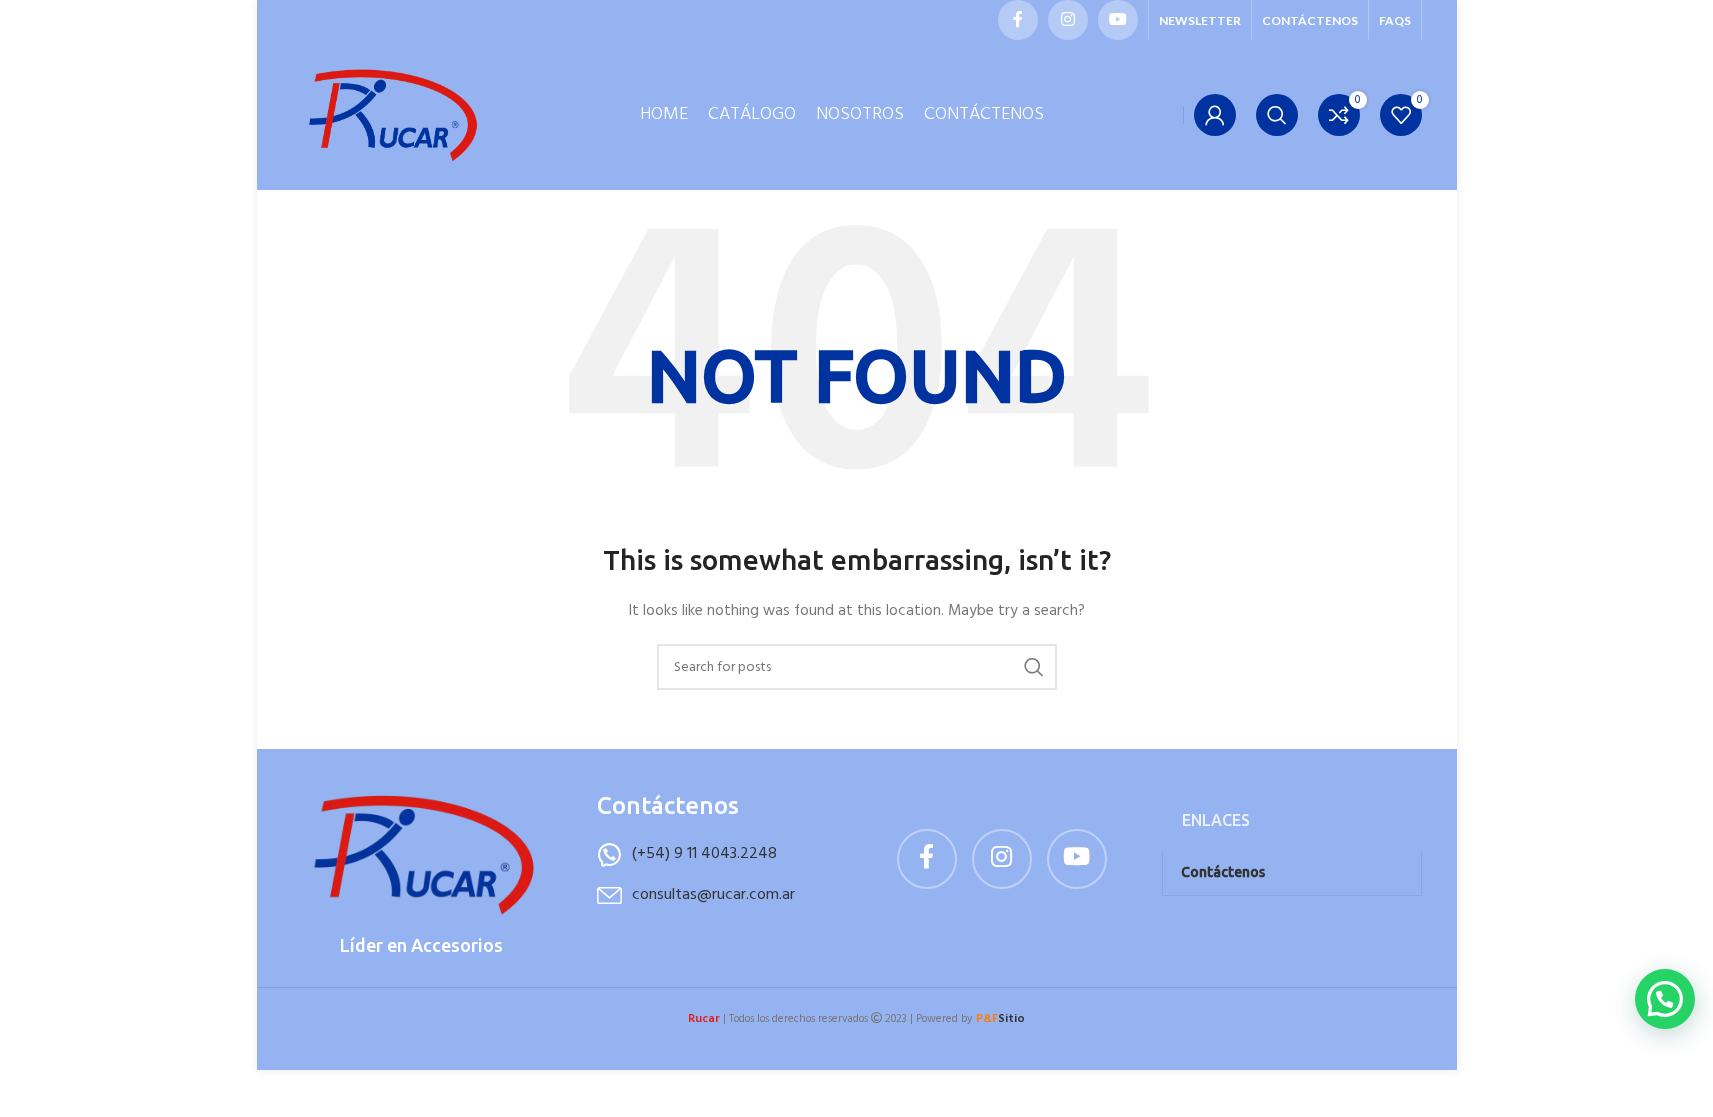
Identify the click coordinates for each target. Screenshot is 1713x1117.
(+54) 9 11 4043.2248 (704, 854)
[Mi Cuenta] (1215, 115)
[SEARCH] (1034, 667)
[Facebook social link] (1018, 20)
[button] (1665, 999)
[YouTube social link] (1118, 20)
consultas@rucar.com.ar (713, 895)
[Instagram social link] (1068, 20)
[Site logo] (392, 115)
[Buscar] (1277, 115)
